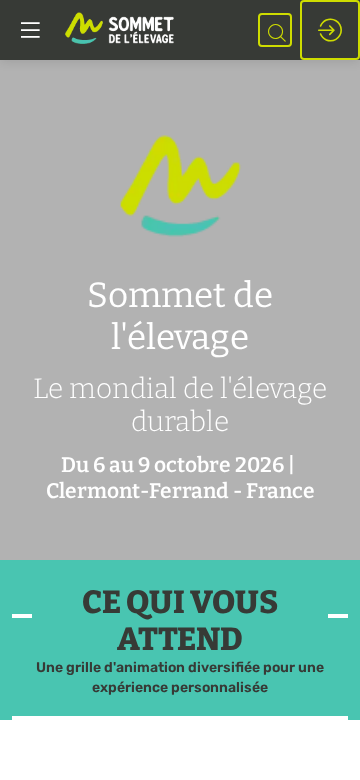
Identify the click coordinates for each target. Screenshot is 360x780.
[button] (30, 30)
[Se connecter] (330, 30)
